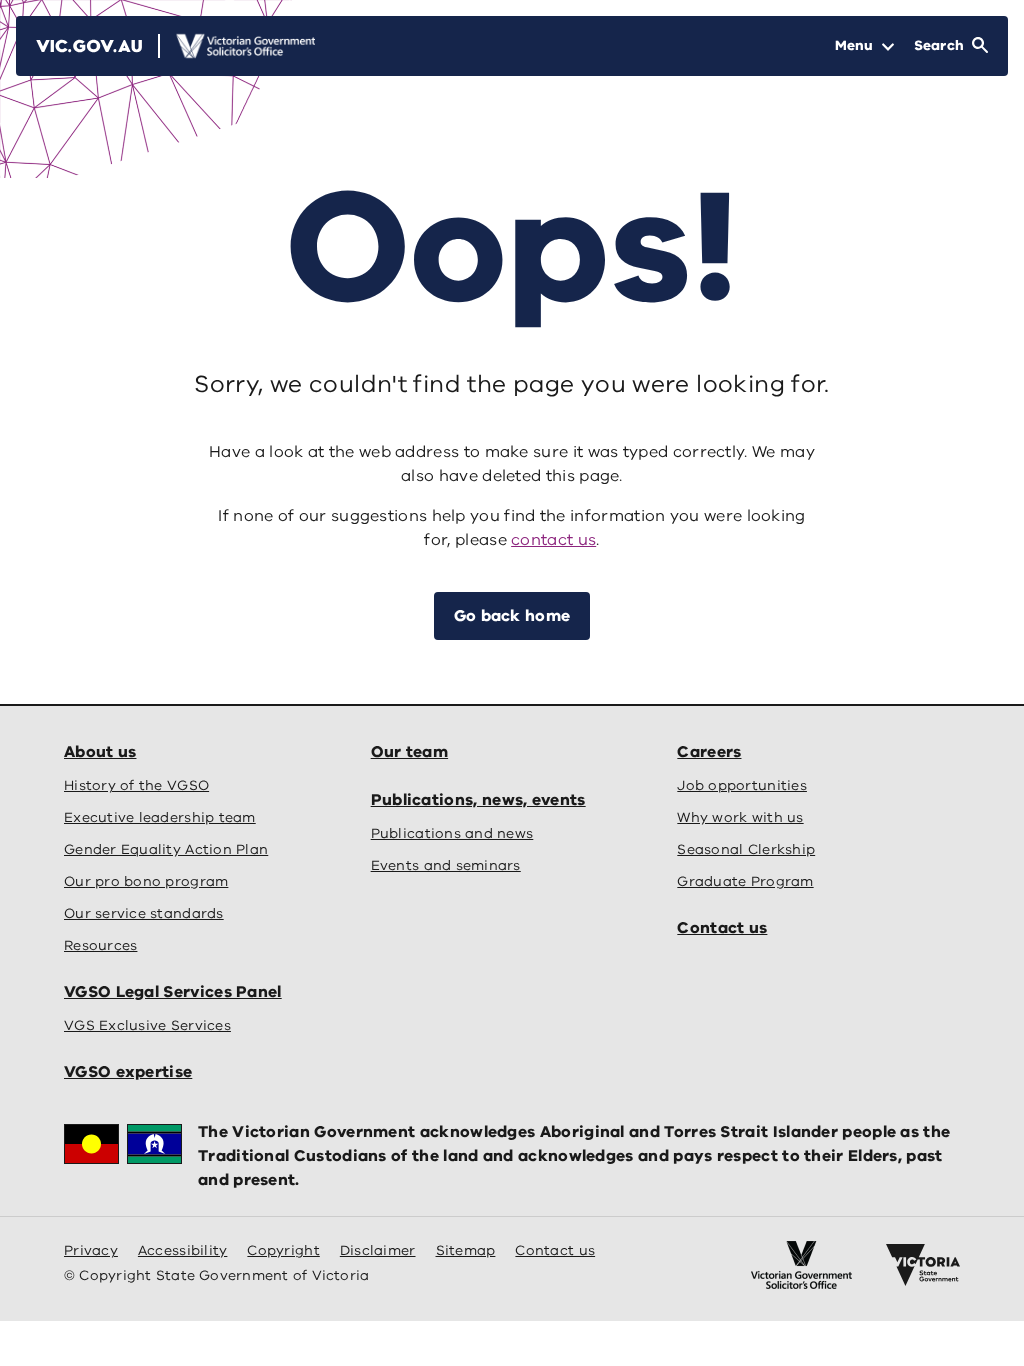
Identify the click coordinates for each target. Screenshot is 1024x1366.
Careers (709, 752)
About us (100, 752)
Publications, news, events (478, 800)
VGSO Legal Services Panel (173, 992)
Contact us (722, 928)
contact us (553, 540)
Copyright (283, 1250)
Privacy (91, 1250)
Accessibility (183, 1250)
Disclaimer (378, 1250)
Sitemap (466, 1250)
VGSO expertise (128, 1072)
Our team (409, 752)
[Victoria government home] (923, 1265)
